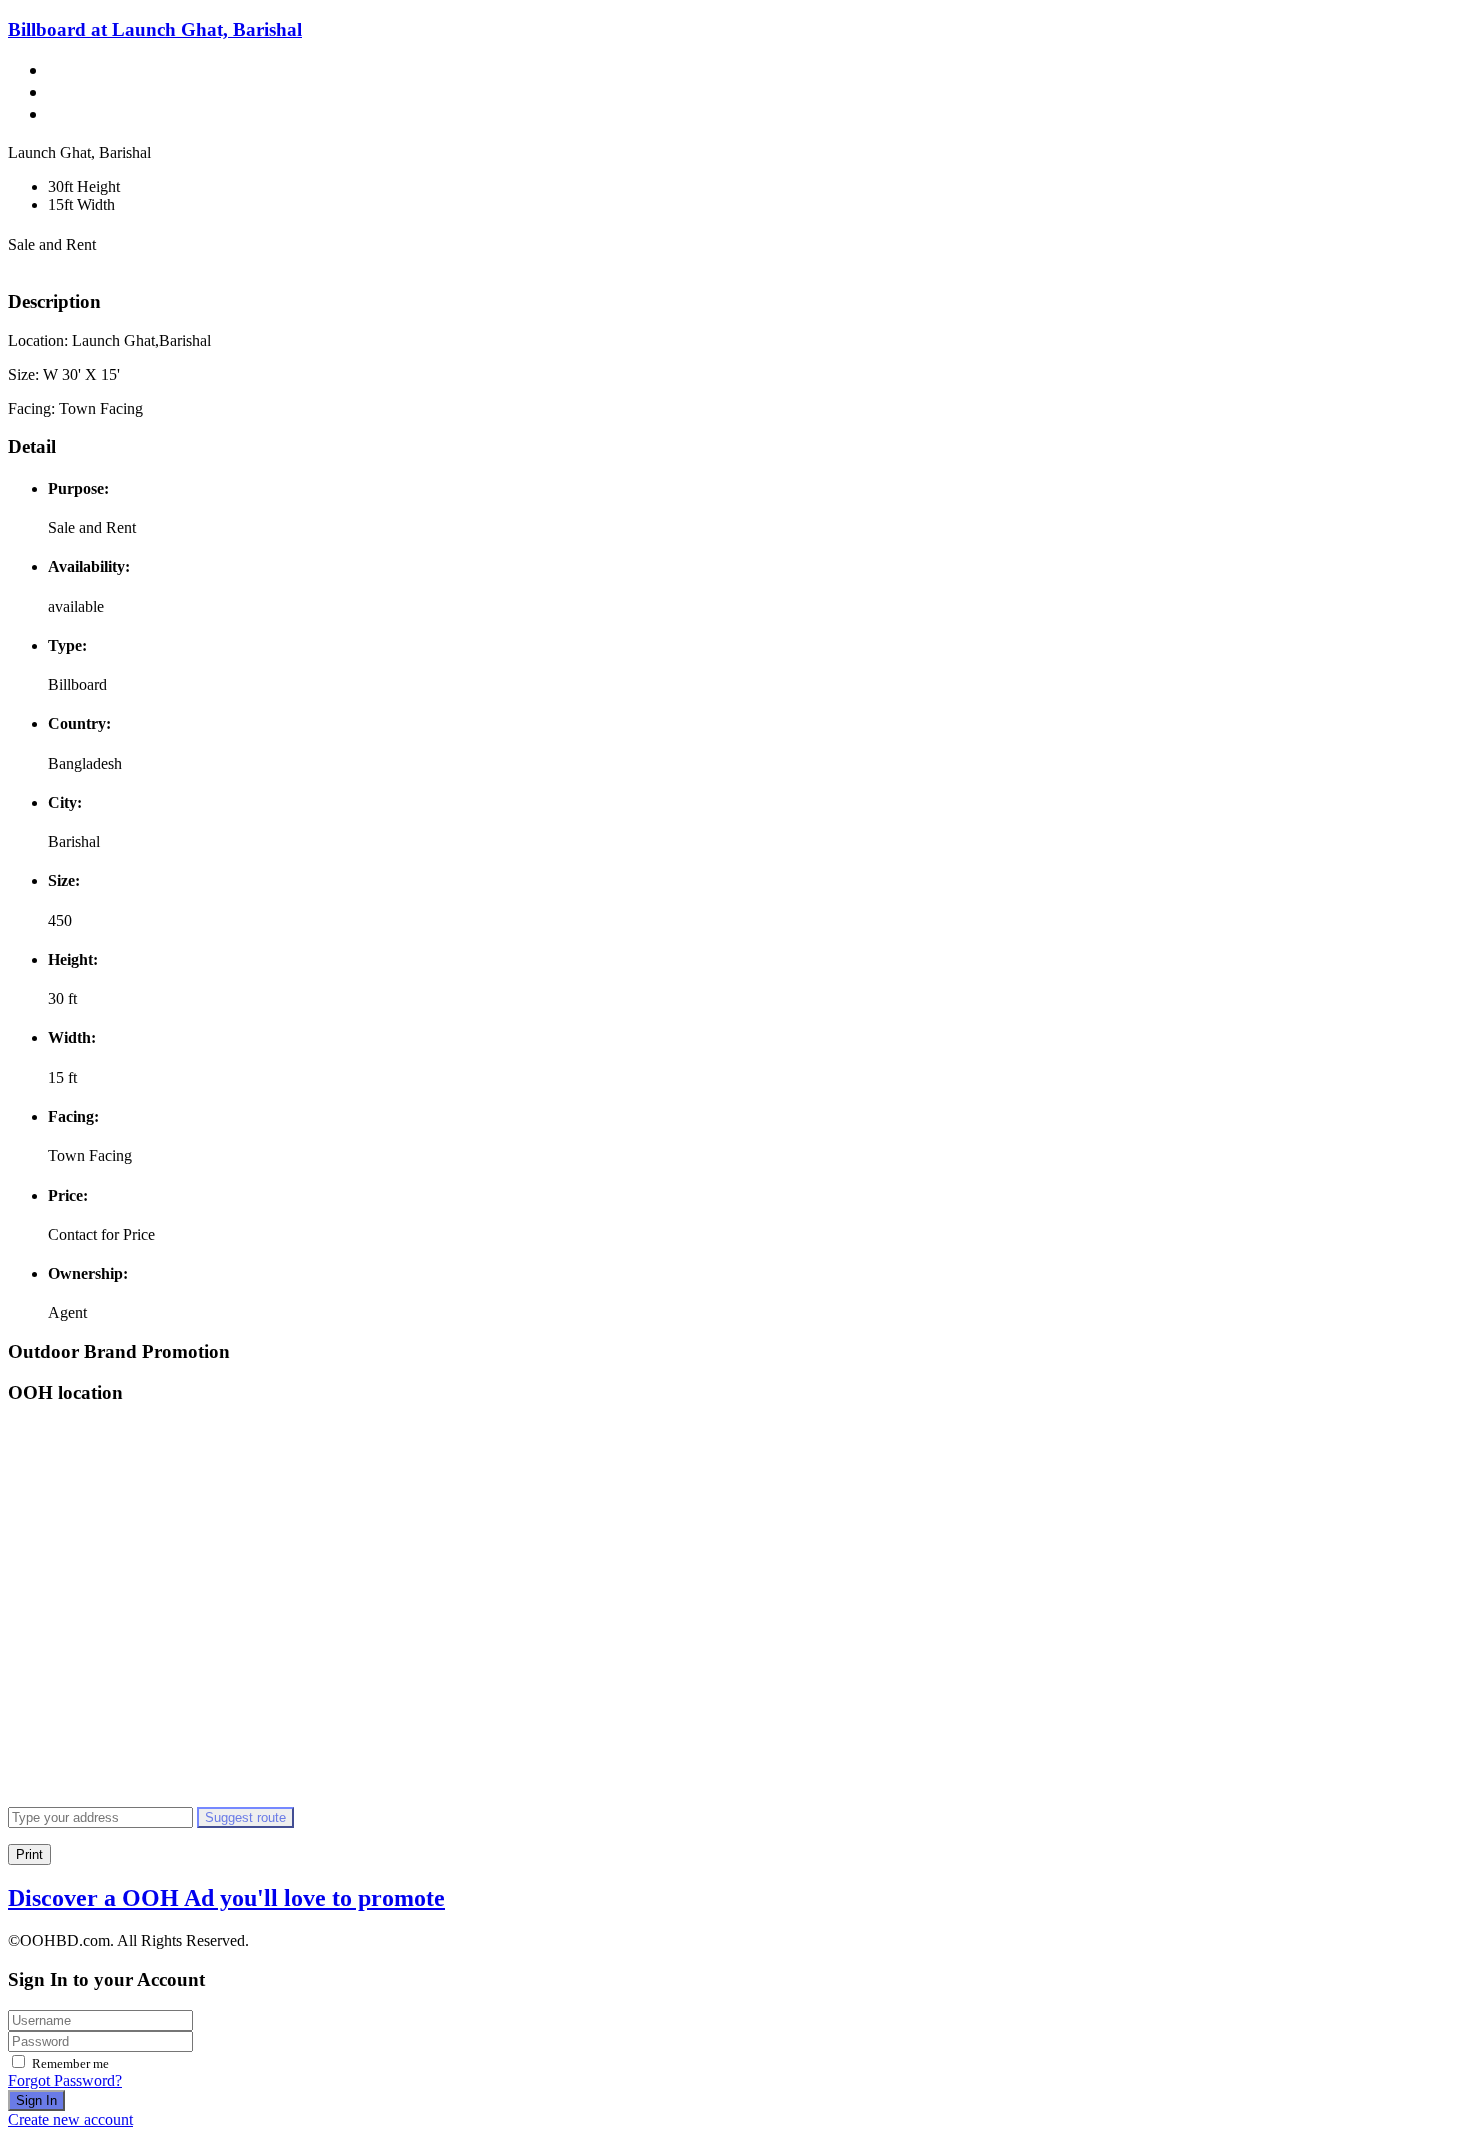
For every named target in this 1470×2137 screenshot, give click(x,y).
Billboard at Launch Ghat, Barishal (155, 29)
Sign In (36, 2100)
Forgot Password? (65, 2080)
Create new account (70, 2119)
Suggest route (245, 1817)
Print (29, 1854)
